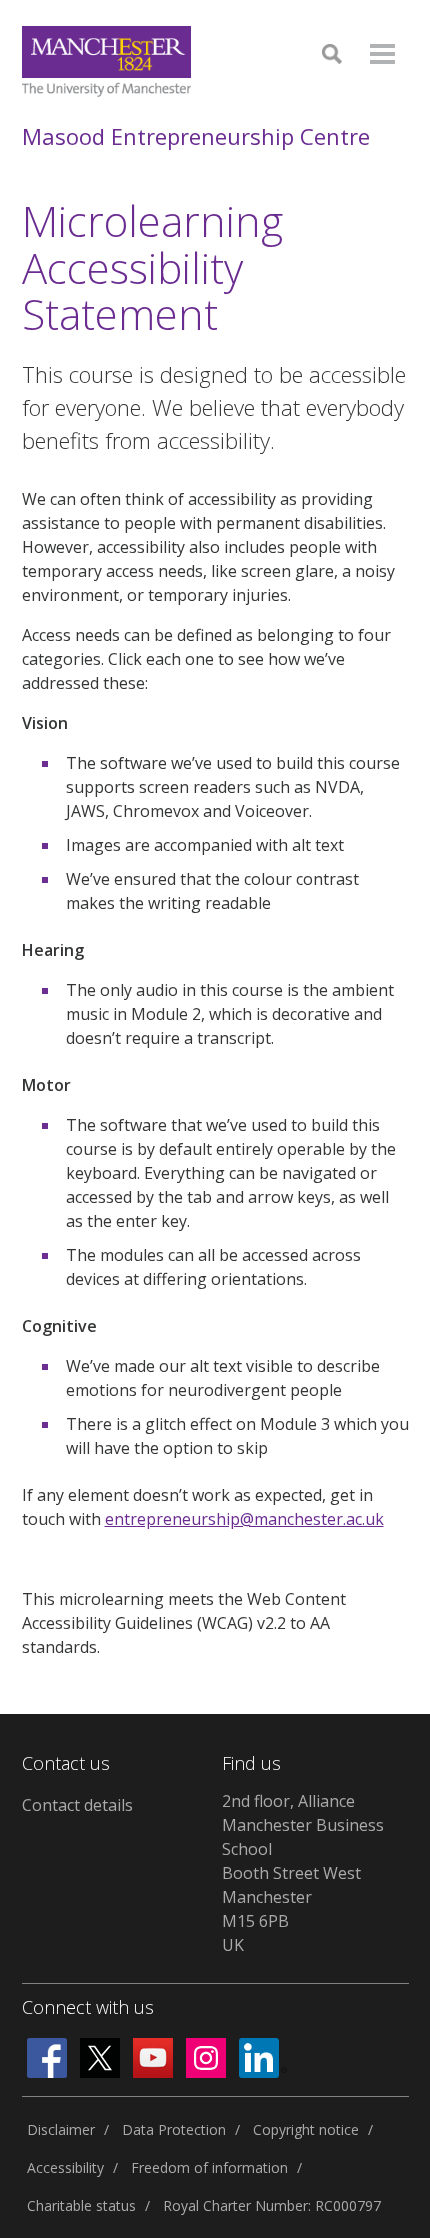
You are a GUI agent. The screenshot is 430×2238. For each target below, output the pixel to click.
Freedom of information (209, 2167)
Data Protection (174, 2129)
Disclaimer (61, 2129)
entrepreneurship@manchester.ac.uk (244, 1519)
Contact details (77, 1805)
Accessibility (65, 2167)
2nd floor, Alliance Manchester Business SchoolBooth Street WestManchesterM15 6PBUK (303, 1873)
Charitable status (81, 2205)
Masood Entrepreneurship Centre (196, 136)
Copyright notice (306, 2129)
